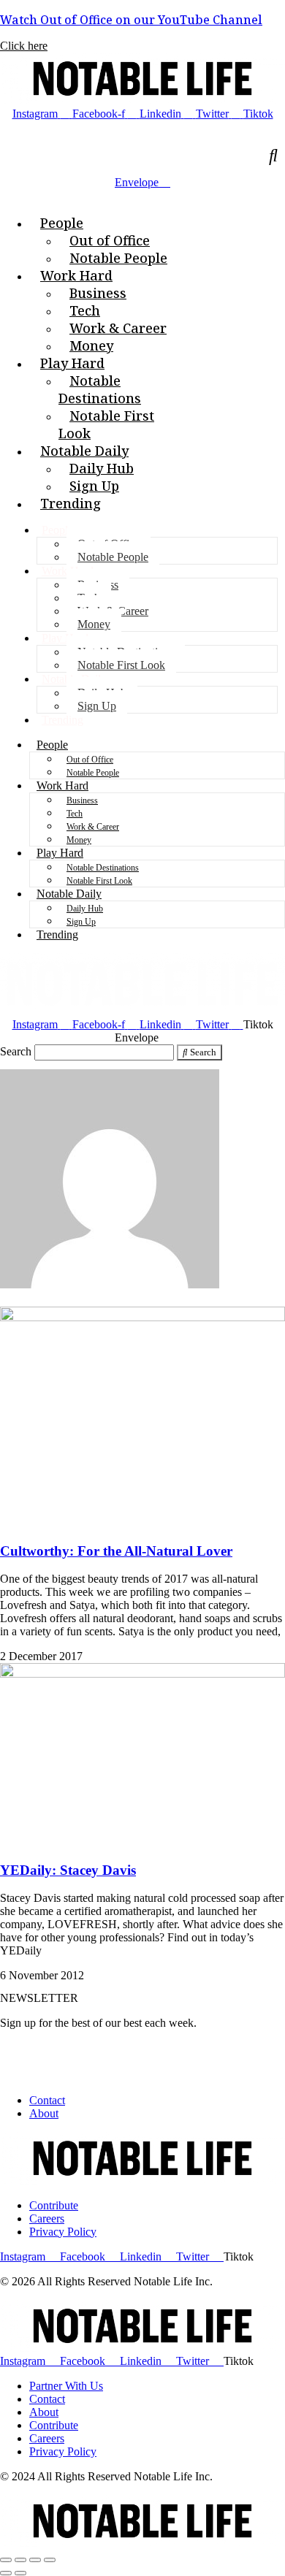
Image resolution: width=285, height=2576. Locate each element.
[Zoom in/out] (50, 2560)
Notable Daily (69, 894)
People (57, 530)
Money (94, 624)
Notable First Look (121, 665)
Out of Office (90, 760)
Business (82, 800)
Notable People (113, 557)
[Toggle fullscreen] (35, 2560)
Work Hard (62, 786)
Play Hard (65, 638)
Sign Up (97, 706)
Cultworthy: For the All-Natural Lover (116, 1551)
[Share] (20, 2560)
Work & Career (93, 827)
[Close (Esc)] (6, 2560)
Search (16, 1051)
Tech (75, 814)
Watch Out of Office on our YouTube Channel (131, 20)
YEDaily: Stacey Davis (68, 1870)
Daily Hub (85, 909)
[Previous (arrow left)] (6, 2573)
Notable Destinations (103, 868)
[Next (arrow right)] (20, 2573)
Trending (62, 720)
